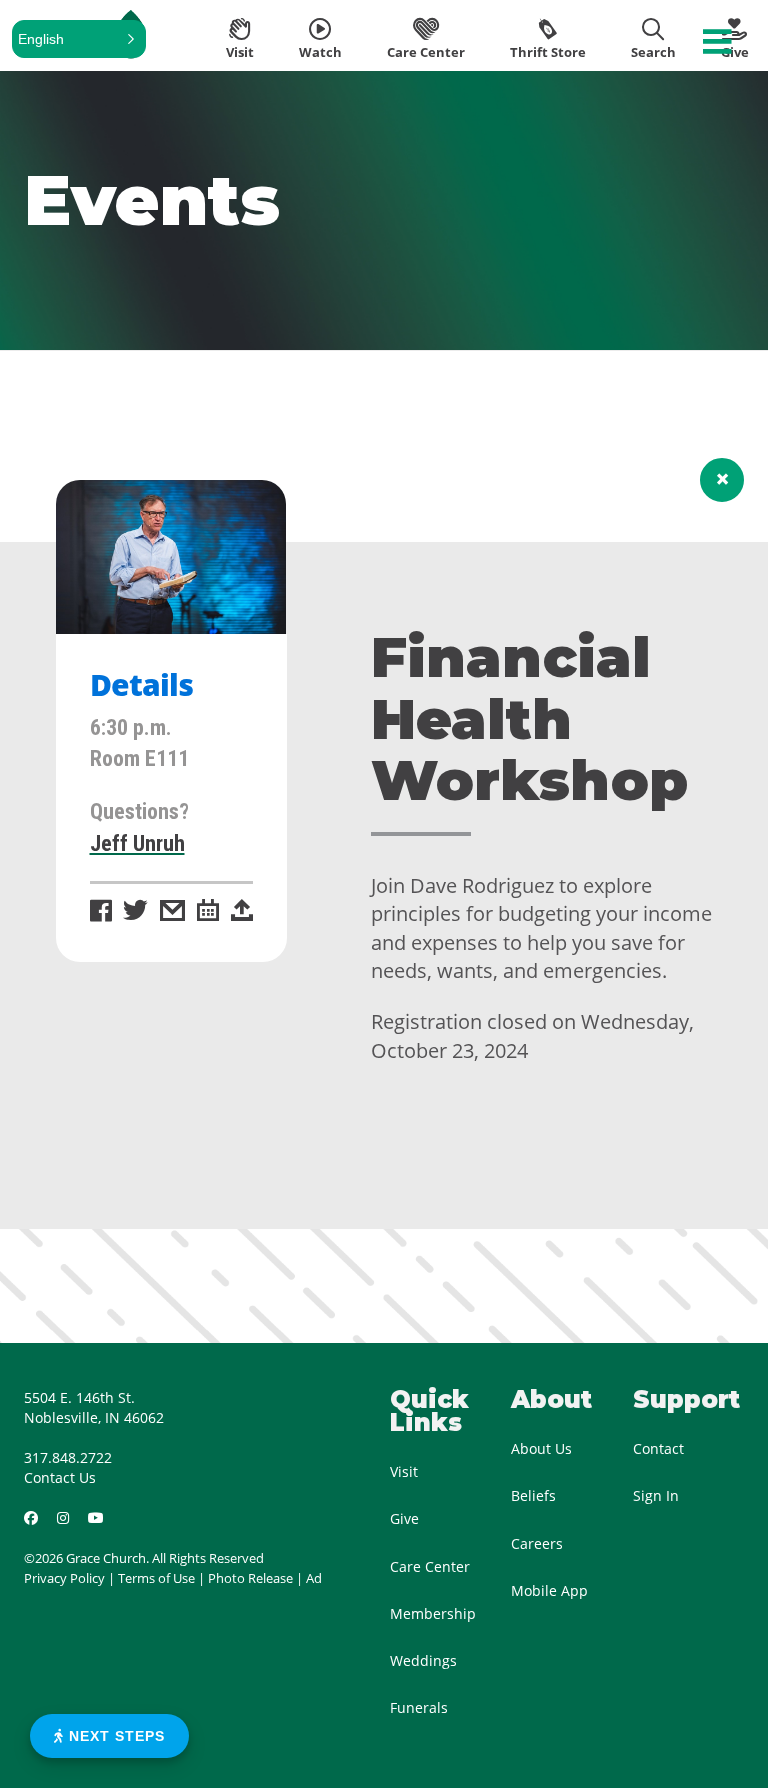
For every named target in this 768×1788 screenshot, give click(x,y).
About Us (541, 1448)
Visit (404, 1471)
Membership (433, 1613)
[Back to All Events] (722, 480)
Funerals (419, 1707)
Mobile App (549, 1590)
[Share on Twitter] (135, 912)
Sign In (656, 1495)
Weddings (423, 1660)
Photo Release (250, 1578)
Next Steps (114, 1736)
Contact (658, 1448)
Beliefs (533, 1495)
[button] (79, 39)
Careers (537, 1543)
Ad (314, 1578)
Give (404, 1518)
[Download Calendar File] (208, 912)
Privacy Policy (64, 1578)
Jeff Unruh (137, 843)
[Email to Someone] (172, 912)
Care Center (430, 1566)
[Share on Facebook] (101, 912)
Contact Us (60, 1477)
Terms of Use (156, 1578)
